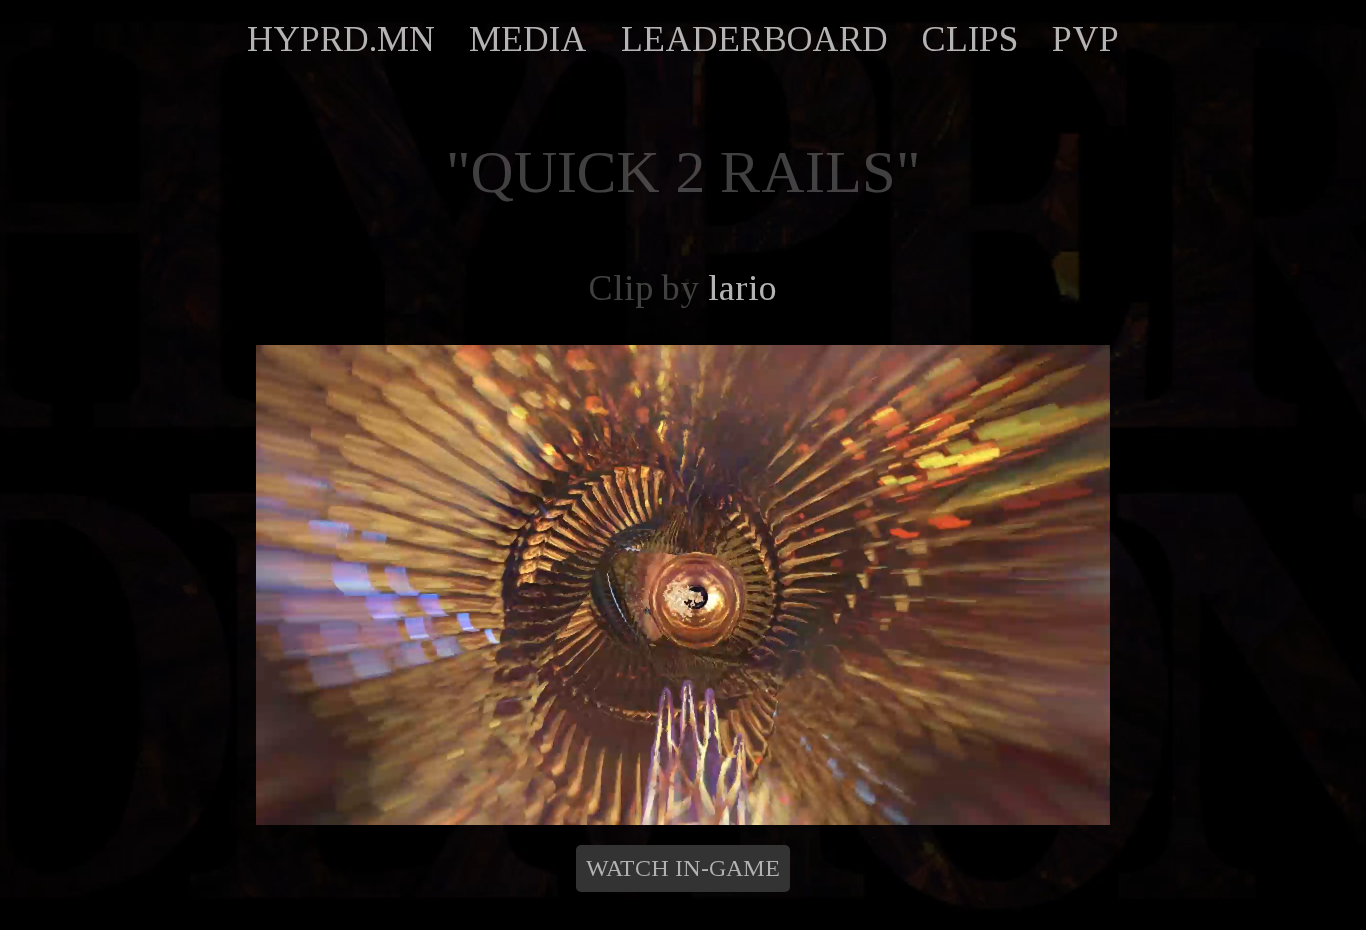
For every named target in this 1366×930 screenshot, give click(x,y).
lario (742, 288)
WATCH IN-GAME (683, 868)
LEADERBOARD (754, 39)
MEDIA (528, 39)
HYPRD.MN (341, 39)
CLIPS (970, 39)
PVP (1085, 39)
